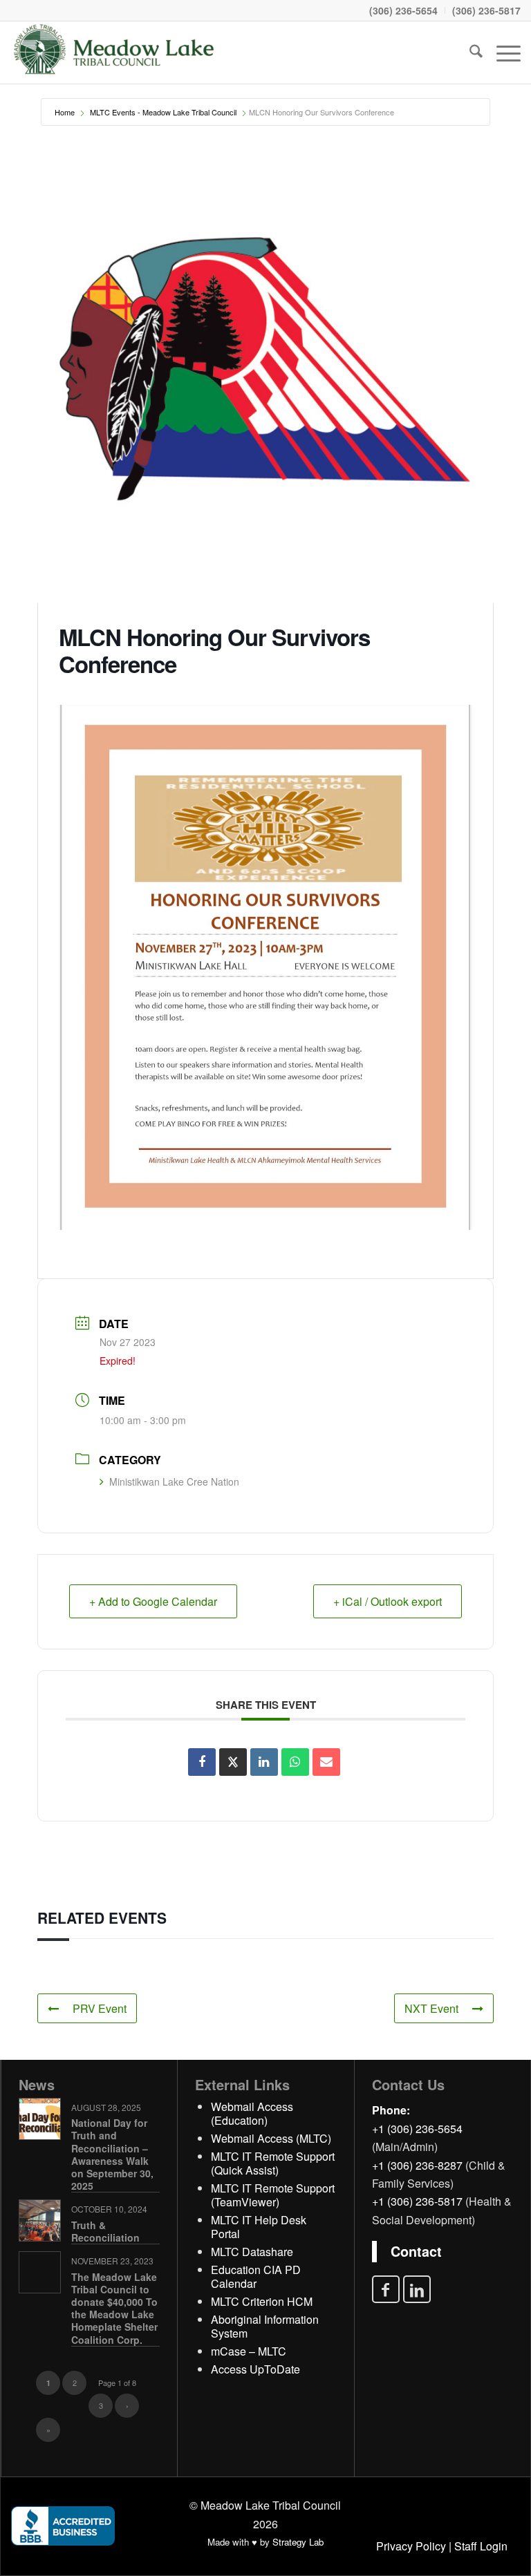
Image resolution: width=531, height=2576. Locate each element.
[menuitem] (404, 10)
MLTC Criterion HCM (262, 2301)
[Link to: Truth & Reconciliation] (40, 2220)
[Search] (469, 53)
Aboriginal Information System (265, 2326)
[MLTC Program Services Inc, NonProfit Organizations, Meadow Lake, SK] (63, 2526)
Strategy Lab (298, 2542)
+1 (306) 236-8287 (417, 2165)
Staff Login (481, 2546)
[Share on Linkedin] (264, 1762)
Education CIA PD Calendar (256, 2276)
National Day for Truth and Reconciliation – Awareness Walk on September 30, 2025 (112, 2154)
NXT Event (431, 2008)
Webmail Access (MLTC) (271, 2138)
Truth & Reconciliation (105, 2231)
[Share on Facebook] (202, 1762)
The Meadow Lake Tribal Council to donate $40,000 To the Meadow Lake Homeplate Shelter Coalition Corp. (114, 2308)
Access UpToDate (255, 2369)
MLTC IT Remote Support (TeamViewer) (273, 2195)
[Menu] (502, 53)
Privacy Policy (411, 2546)
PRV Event (100, 2008)
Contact (416, 2251)
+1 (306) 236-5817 (417, 2201)
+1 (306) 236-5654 (417, 2129)
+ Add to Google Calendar (153, 1601)
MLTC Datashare (252, 2252)
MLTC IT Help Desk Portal (259, 2227)
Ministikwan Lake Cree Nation (174, 1481)
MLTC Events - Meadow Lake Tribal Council (163, 112)
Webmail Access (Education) (252, 2113)
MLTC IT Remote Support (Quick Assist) (273, 2163)
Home (65, 112)
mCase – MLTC (249, 2351)
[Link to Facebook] (386, 2289)
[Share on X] (233, 1762)
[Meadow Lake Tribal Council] (114, 53)
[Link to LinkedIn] (417, 2289)
